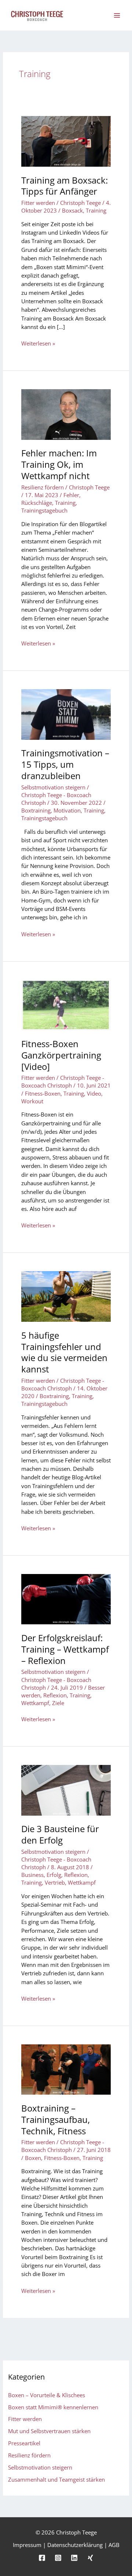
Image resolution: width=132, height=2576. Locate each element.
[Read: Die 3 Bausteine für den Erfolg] (66, 1790)
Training (96, 210)
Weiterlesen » (38, 343)
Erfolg (54, 1875)
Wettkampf (35, 1703)
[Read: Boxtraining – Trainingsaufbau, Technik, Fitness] (66, 2069)
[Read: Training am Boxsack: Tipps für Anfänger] (66, 141)
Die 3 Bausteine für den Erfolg (60, 1835)
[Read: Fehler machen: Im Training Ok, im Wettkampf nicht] (66, 414)
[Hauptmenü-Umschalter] (117, 15)
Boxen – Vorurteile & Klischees (47, 2395)
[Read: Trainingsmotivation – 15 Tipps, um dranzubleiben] (66, 714)
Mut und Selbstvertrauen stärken (49, 2431)
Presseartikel (24, 2443)
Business (32, 1875)
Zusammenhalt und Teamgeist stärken (56, 2479)
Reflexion (55, 1695)
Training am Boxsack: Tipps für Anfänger (65, 186)
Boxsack (72, 210)
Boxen (33, 2158)
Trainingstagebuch (44, 510)
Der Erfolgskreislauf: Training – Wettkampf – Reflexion (65, 1649)
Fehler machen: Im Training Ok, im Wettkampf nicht (59, 464)
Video (94, 1093)
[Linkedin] (74, 2558)
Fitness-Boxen (43, 1093)
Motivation (67, 810)
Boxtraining (36, 810)
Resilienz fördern (43, 487)
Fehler (71, 495)
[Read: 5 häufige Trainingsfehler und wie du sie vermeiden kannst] (66, 1296)
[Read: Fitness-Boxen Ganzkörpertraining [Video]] (66, 1004)
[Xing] (90, 2558)
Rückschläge (37, 503)
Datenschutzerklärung (75, 2545)
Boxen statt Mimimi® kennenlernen (53, 2407)
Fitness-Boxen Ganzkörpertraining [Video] (61, 1055)
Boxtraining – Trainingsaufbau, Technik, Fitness (56, 2120)
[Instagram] (58, 2558)
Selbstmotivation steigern (53, 787)
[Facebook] (42, 2558)
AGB (114, 2545)
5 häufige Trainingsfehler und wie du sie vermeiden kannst (64, 1352)
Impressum (27, 2545)
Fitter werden (38, 203)
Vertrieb (55, 1882)
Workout (32, 1101)
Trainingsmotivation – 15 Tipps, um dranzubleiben (65, 764)
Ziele (58, 1703)
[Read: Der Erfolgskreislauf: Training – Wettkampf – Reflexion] (66, 1599)
